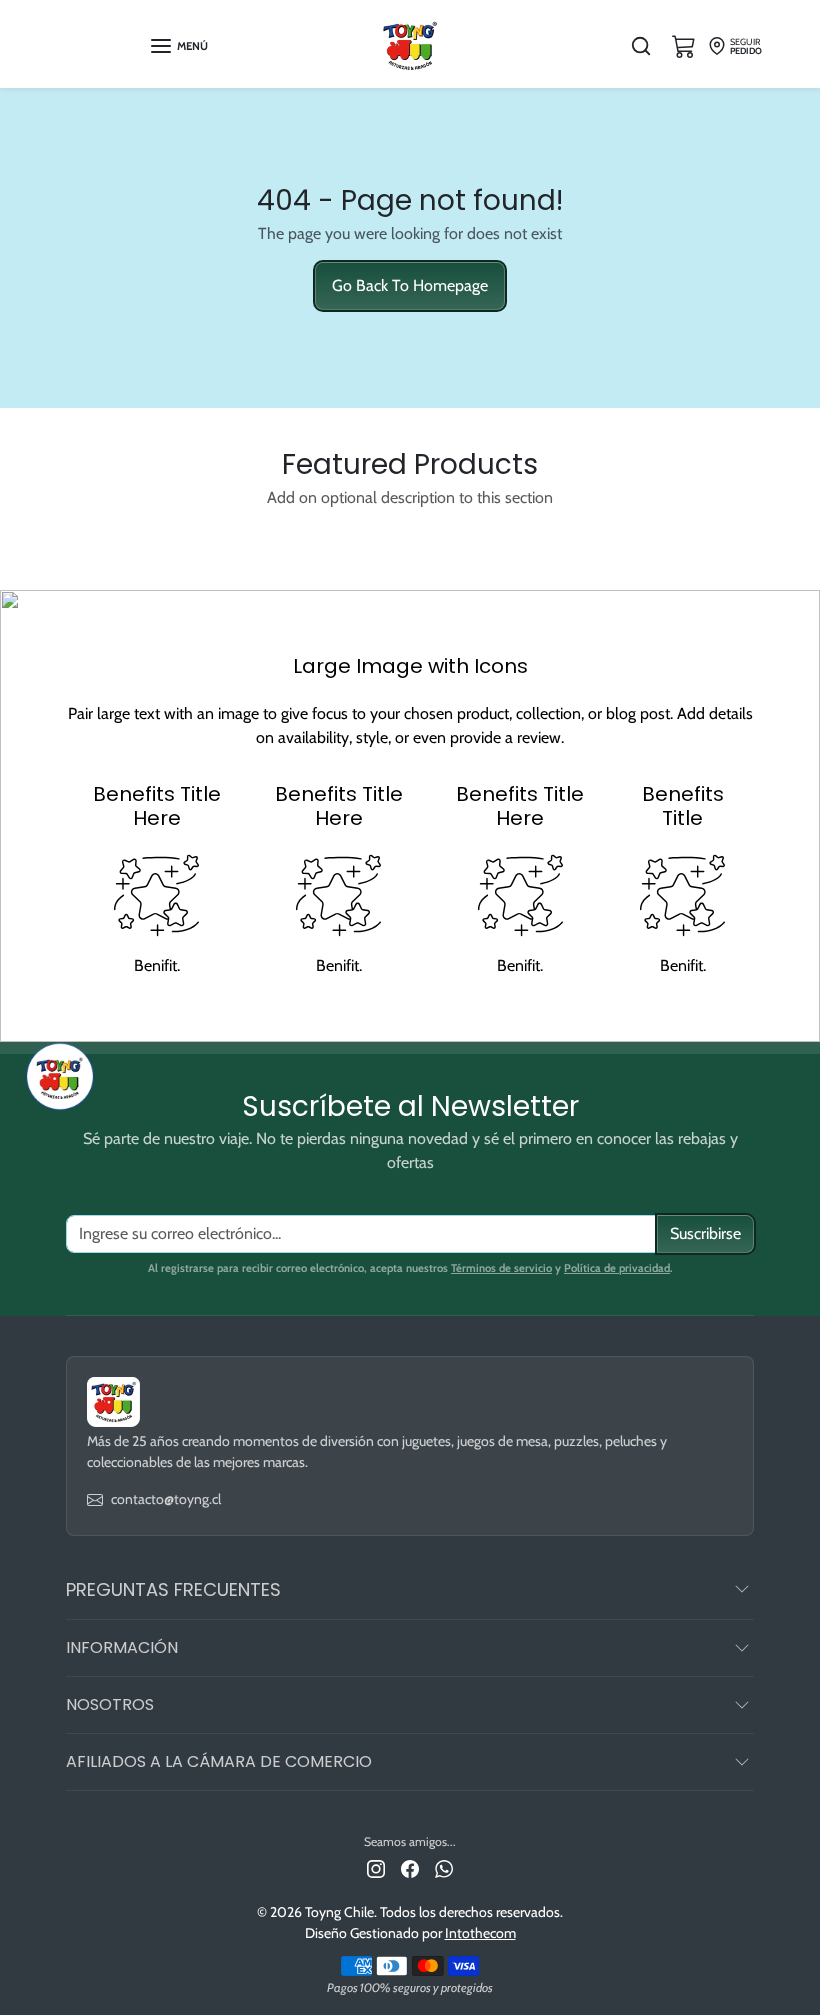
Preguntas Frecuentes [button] (173, 1589)
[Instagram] (376, 1867)
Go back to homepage (410, 285)
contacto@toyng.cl (166, 1499)
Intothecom (480, 1933)
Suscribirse (705, 1233)
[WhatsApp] (444, 1867)
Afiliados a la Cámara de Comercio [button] (219, 1761)
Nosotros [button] (110, 1704)
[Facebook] (410, 1867)
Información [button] (122, 1647)
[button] (178, 46)
